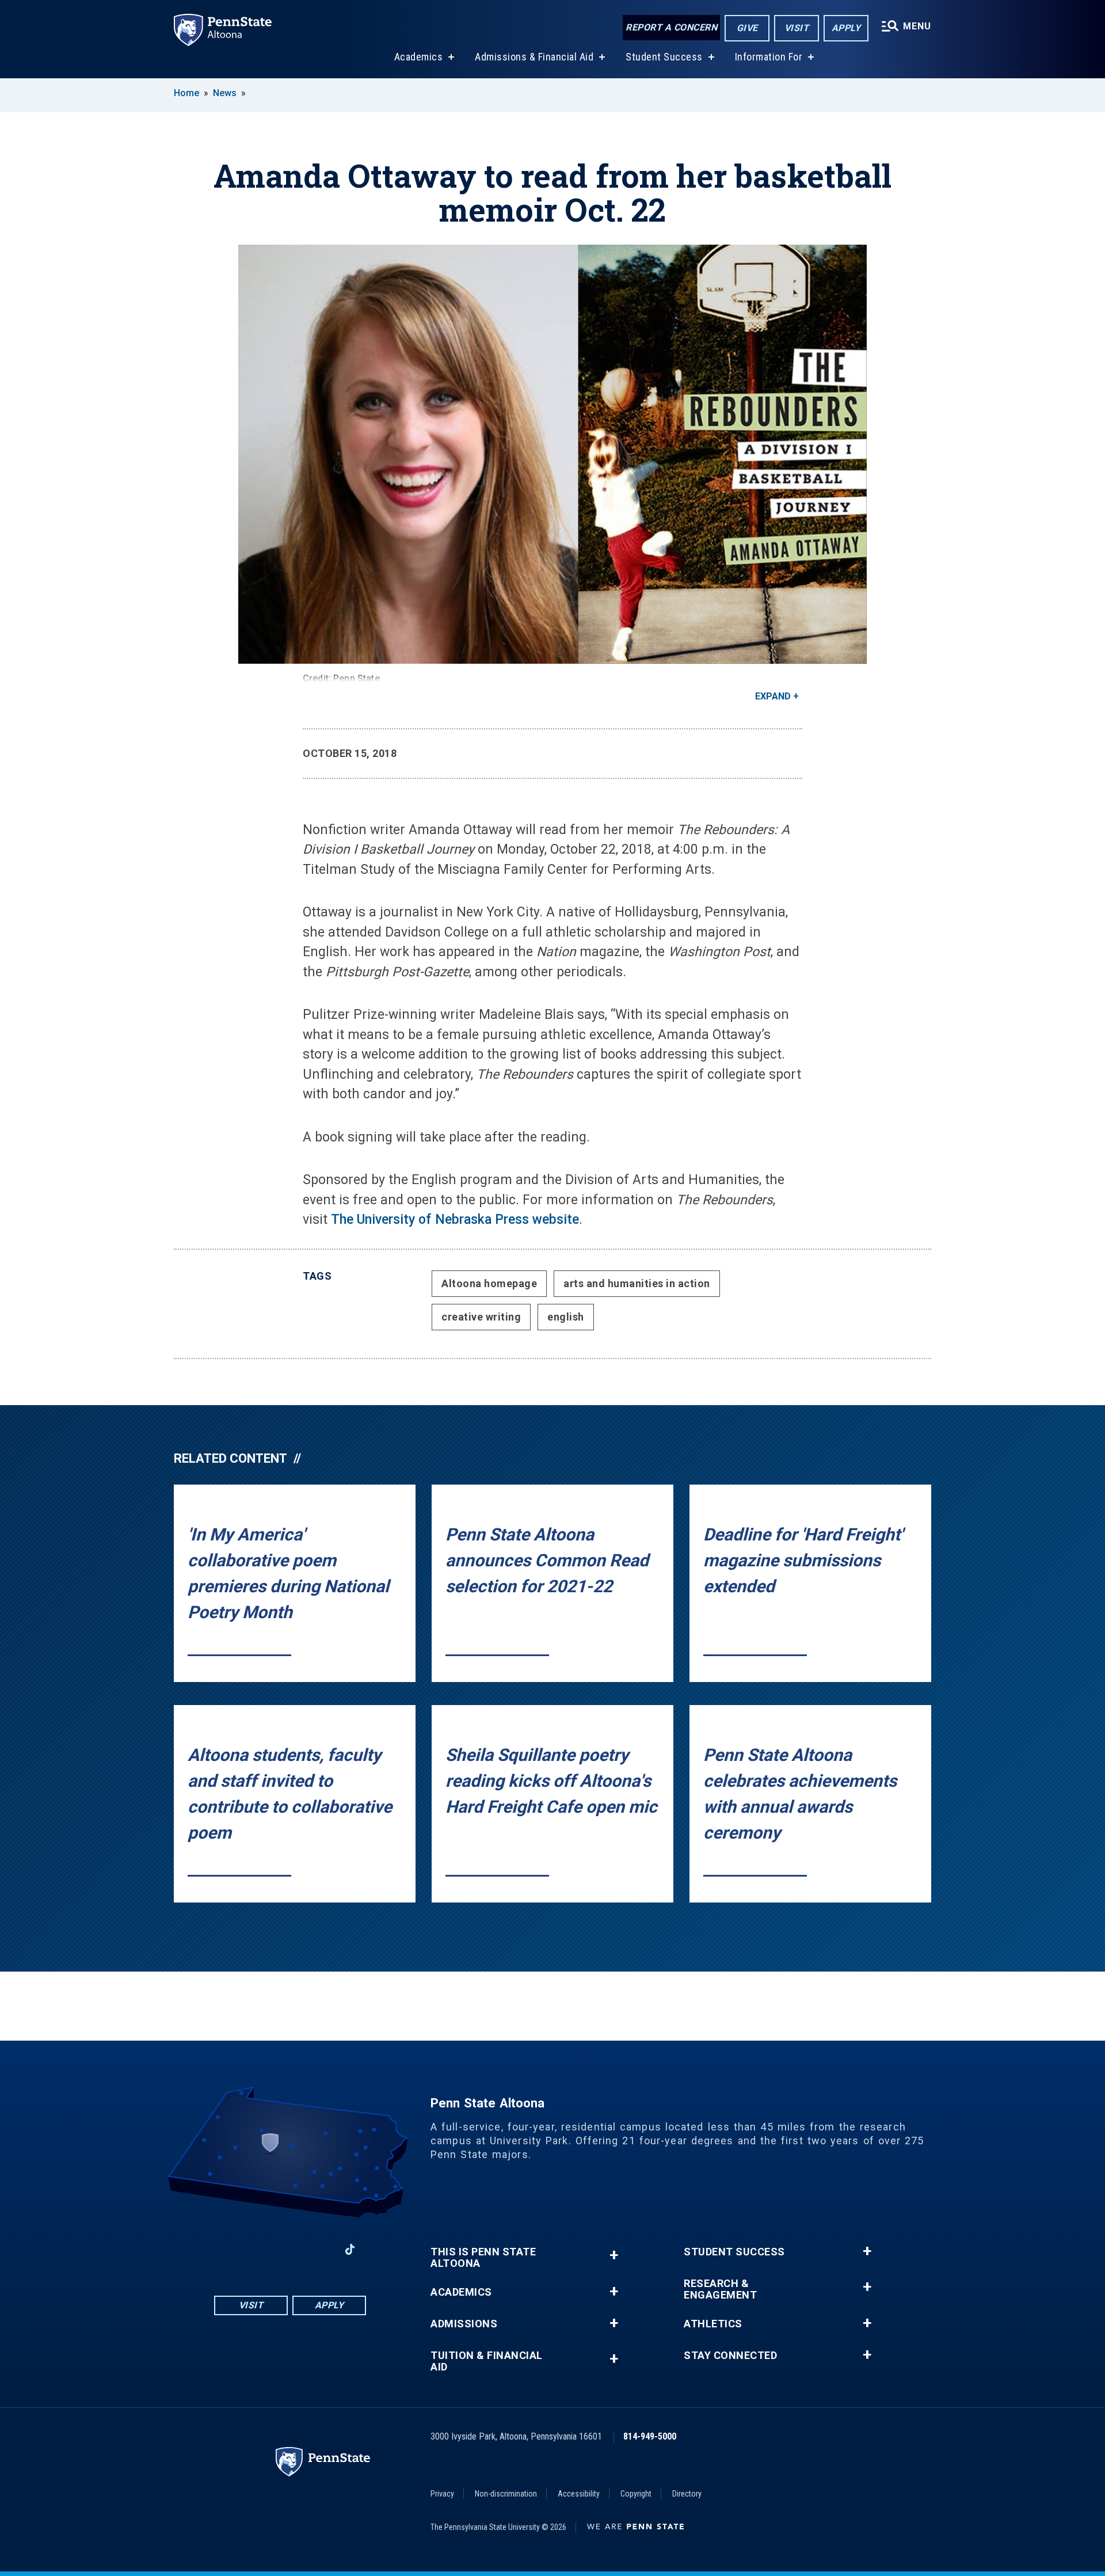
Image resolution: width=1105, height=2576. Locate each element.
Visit (797, 28)
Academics (419, 57)
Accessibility (579, 2494)
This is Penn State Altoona (483, 2258)
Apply (846, 28)
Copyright (636, 2494)
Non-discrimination (506, 2494)
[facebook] (230, 2249)
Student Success (664, 57)
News (225, 93)
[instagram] (260, 2249)
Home (186, 93)
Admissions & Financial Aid (534, 57)
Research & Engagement (720, 2289)
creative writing (481, 1317)
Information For (769, 57)
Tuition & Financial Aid (487, 2361)
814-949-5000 (650, 2436)
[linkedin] (320, 2249)
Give (747, 28)
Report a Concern (671, 27)
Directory (687, 2494)
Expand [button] (773, 696)
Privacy (442, 2494)
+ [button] (614, 2255)
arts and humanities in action (637, 1283)
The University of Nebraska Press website (455, 1219)
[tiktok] (350, 2249)
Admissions (464, 2324)
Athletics (713, 2324)
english (566, 1317)
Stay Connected (730, 2356)
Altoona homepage (489, 1283)
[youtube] (290, 2249)
